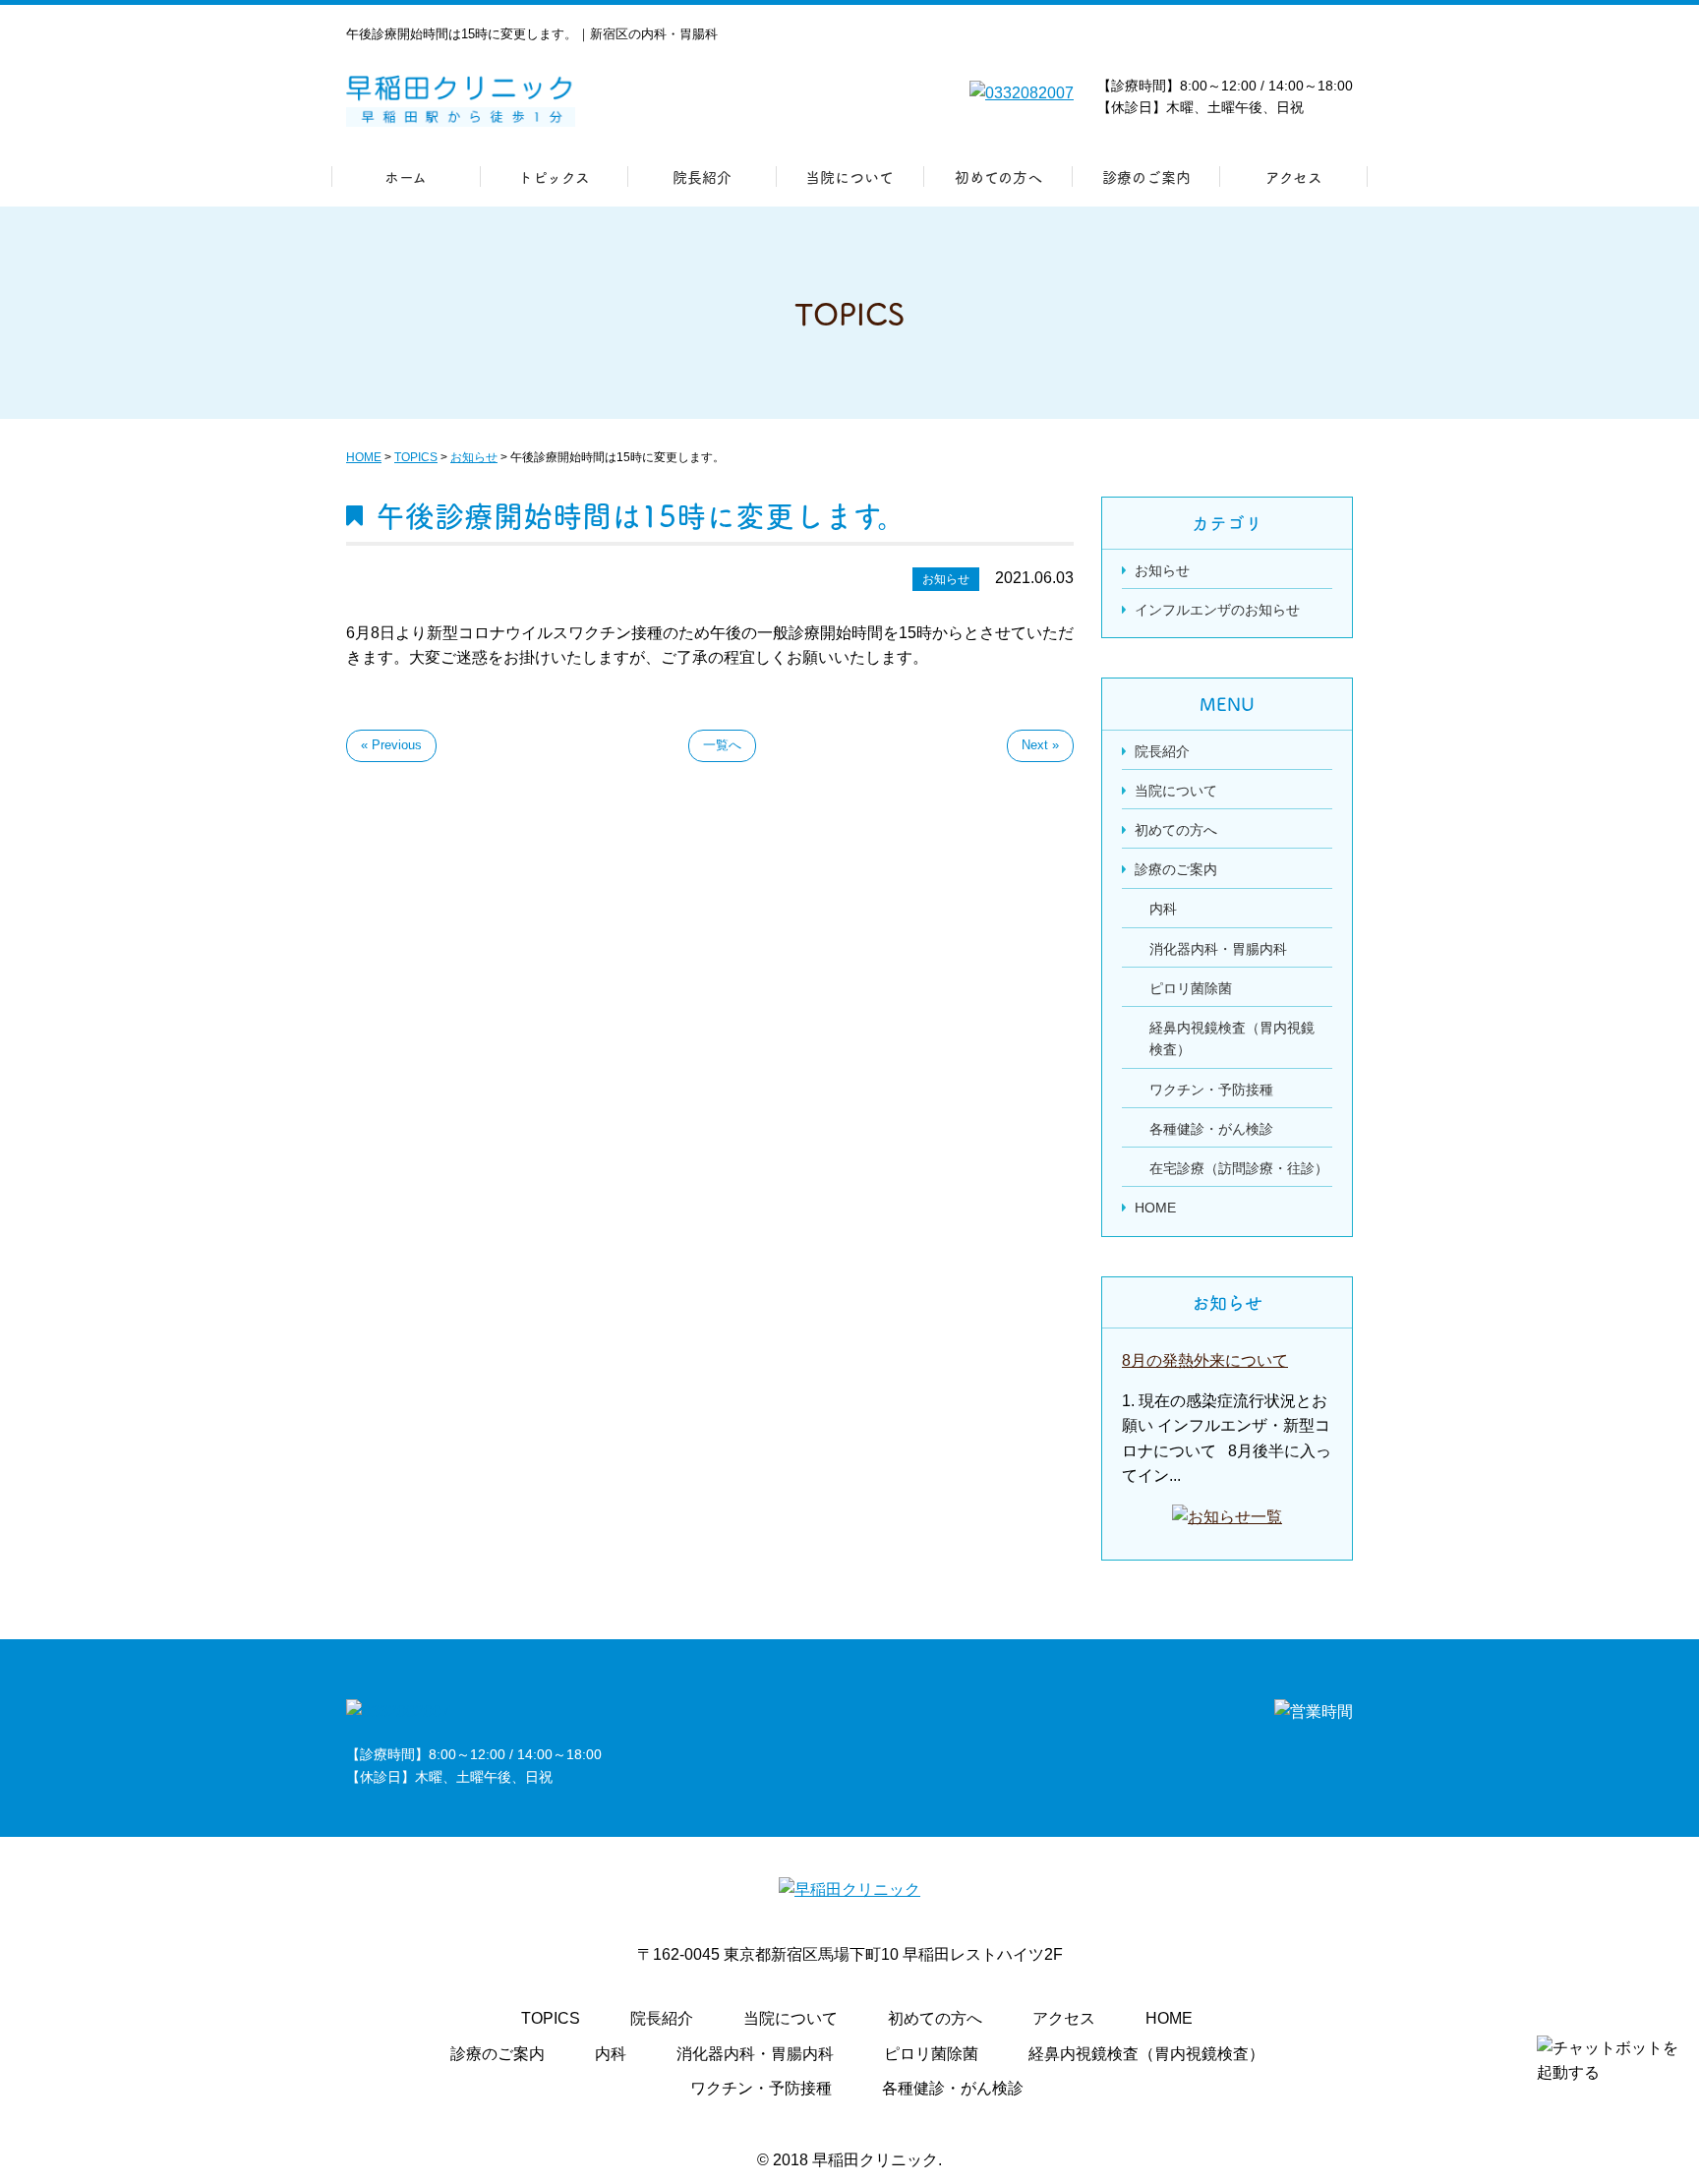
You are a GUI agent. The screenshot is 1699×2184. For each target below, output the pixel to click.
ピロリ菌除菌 (1191, 988)
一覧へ (722, 745)
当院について (849, 177)
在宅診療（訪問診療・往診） (1239, 1168)
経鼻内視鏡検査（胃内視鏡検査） (1146, 2054)
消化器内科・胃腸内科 (1218, 949)
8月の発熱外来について (1205, 1360)
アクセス (1294, 177)
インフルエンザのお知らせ (1217, 610)
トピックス (554, 177)
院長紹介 (702, 177)
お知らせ (1162, 570)
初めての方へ (998, 177)
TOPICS (551, 2018)
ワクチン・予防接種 (1211, 1090)
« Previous (391, 745)
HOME (1155, 1208)
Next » (1040, 745)
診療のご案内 (1146, 177)
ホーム (406, 177)
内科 (1163, 909)
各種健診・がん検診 (1211, 1129)
